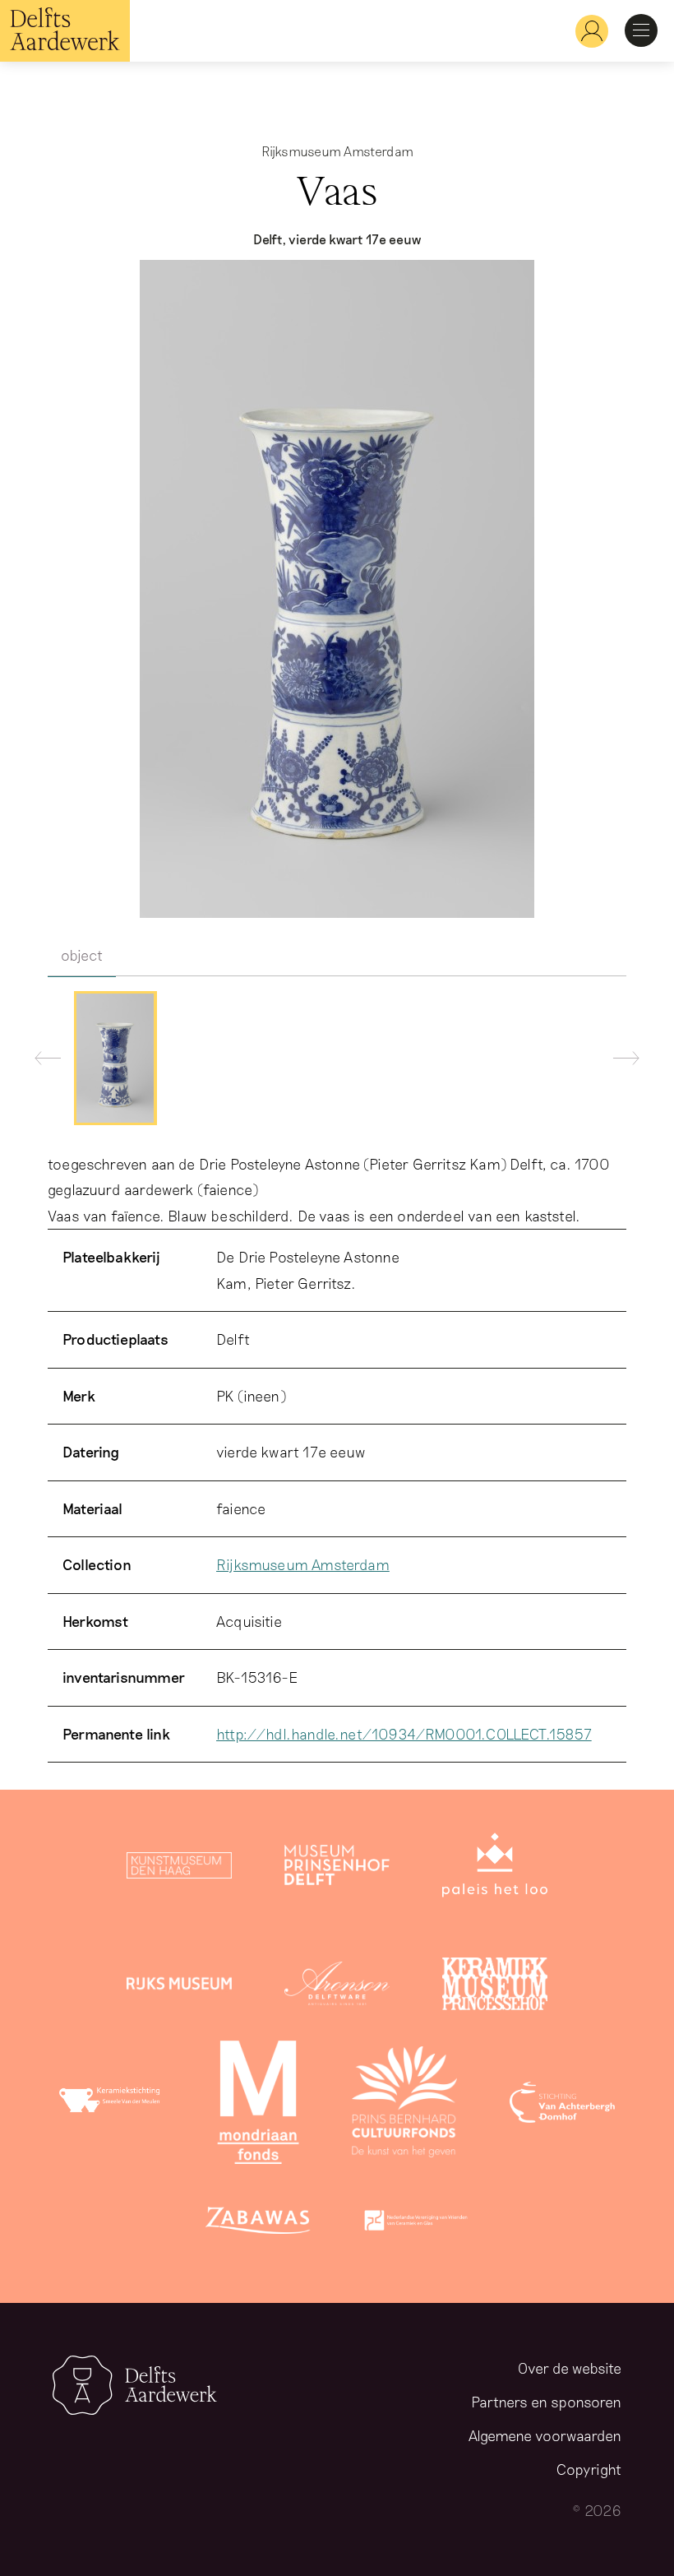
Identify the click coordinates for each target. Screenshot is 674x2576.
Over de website (570, 2368)
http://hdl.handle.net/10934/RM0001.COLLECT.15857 (404, 1734)
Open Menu (641, 30)
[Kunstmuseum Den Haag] (179, 1869)
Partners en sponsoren (546, 2402)
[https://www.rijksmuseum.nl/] (179, 1987)
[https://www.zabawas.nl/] (258, 2224)
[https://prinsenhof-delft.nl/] (337, 1869)
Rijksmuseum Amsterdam (303, 1564)
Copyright (589, 2469)
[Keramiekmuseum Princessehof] (495, 1987)
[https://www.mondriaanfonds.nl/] (258, 2106)
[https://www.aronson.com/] (337, 1987)
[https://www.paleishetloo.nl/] (495, 1869)
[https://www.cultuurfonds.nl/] (404, 2106)
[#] (585, 31)
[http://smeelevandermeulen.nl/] (112, 2106)
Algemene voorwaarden (545, 2435)
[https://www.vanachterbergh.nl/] (562, 2106)
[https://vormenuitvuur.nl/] (416, 2224)
